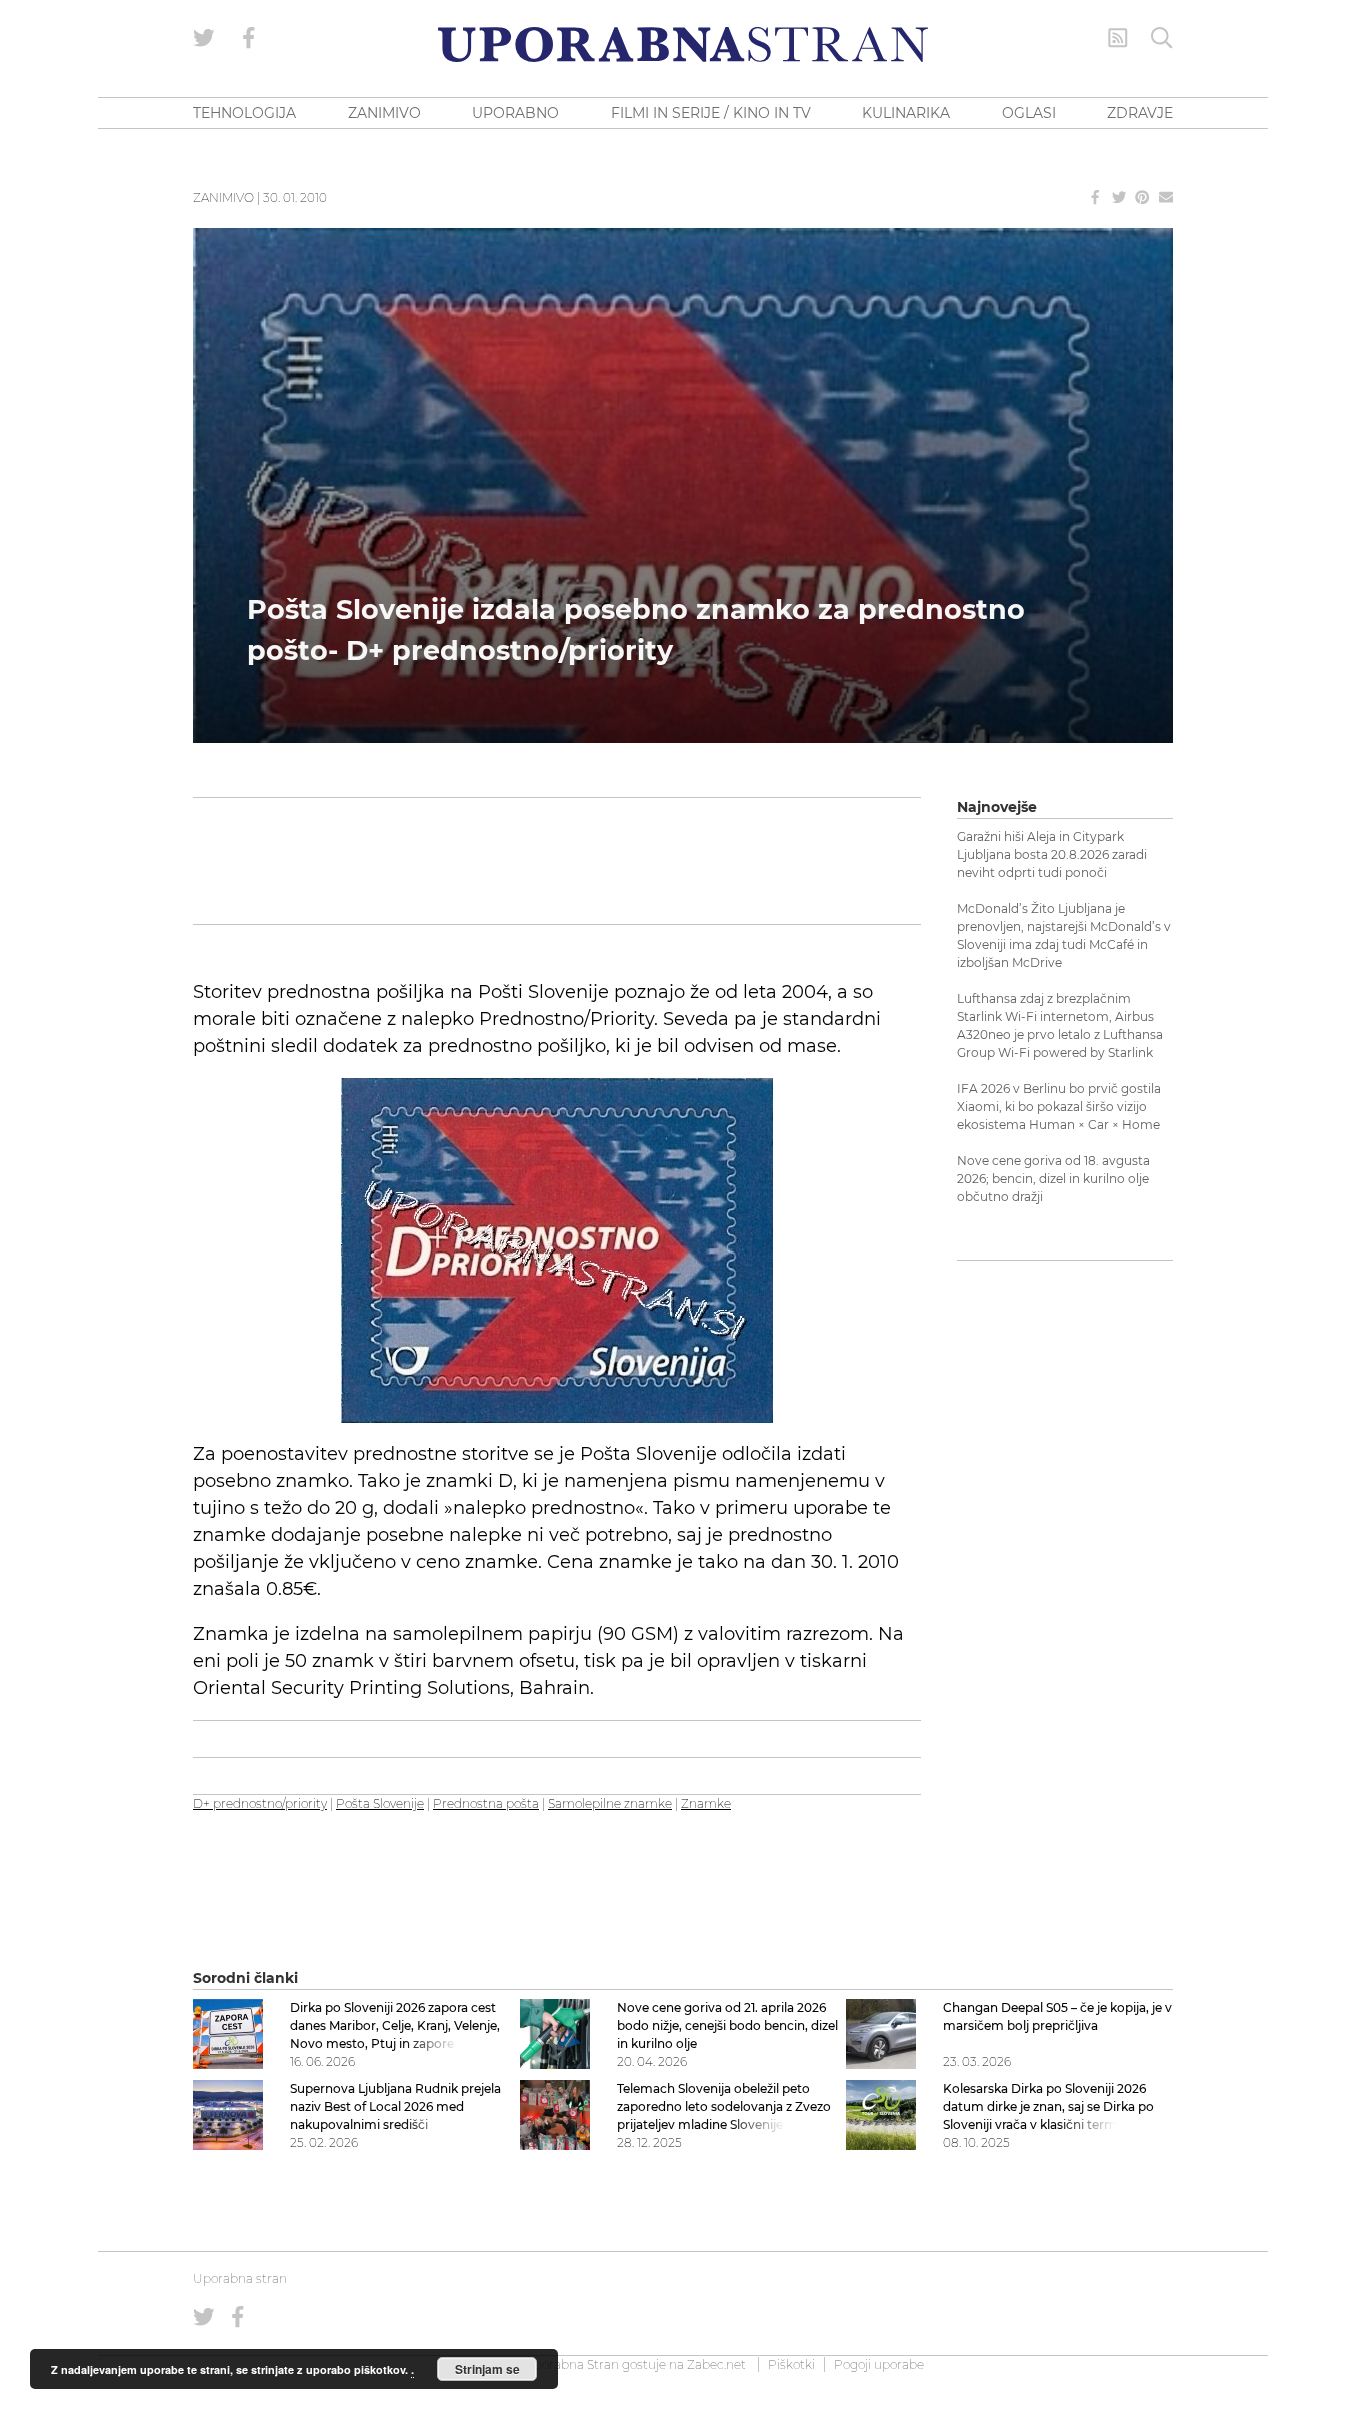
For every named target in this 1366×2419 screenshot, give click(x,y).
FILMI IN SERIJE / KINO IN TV (711, 113)
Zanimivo (223, 197)
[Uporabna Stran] (683, 44)
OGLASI (1029, 113)
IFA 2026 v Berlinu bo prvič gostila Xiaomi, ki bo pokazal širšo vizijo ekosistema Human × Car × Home (1059, 1106)
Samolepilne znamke (610, 1803)
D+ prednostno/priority (260, 1803)
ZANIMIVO (384, 113)
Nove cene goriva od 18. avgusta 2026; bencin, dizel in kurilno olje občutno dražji (1053, 1178)
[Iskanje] (1162, 38)
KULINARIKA (906, 113)
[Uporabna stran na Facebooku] (249, 38)
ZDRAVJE (1140, 113)
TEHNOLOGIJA (244, 113)
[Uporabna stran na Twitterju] (204, 38)
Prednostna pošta (486, 1803)
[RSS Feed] (1118, 38)
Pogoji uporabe (879, 2364)
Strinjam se (487, 2369)
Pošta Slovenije (380, 1803)
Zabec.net (716, 2364)
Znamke (706, 1803)
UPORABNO (515, 113)
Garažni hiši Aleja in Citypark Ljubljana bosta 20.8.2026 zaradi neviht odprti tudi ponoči (1052, 854)
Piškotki (791, 2364)
